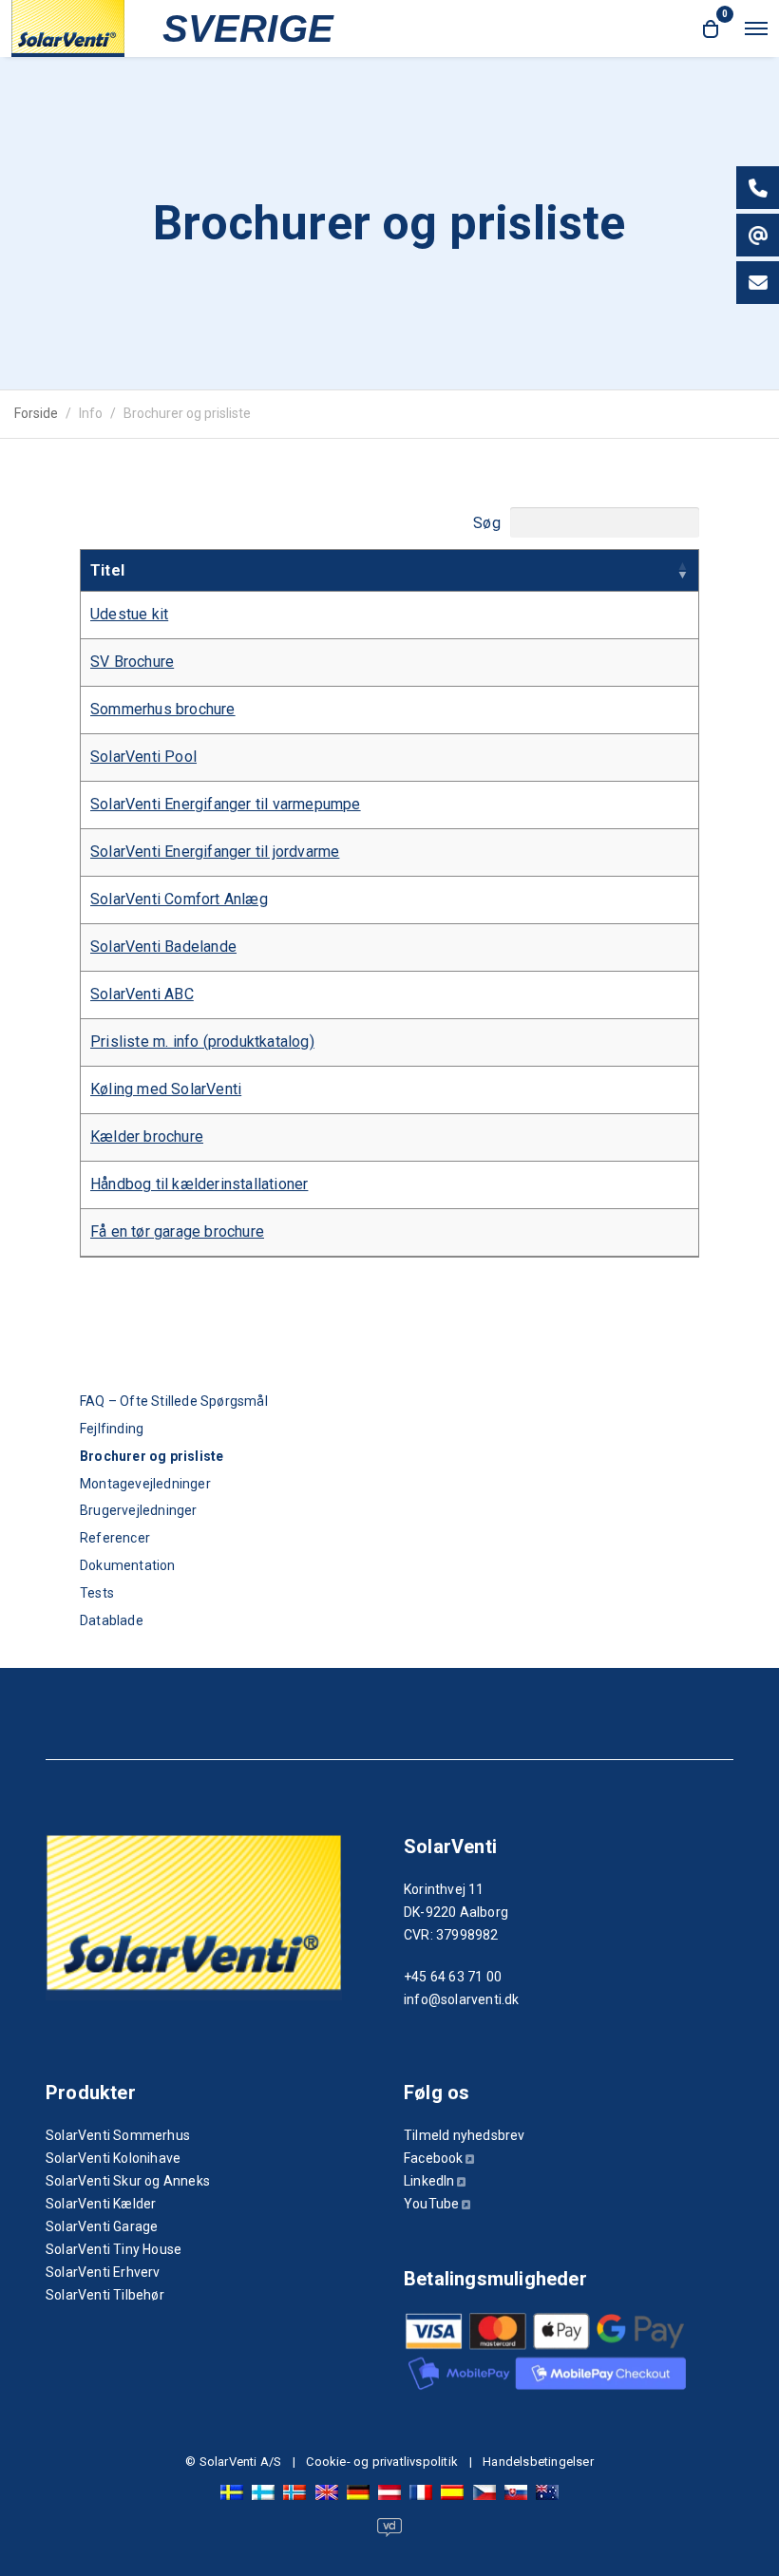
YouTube (431, 2204)
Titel (107, 570)
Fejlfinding (112, 1429)
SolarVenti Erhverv (103, 2272)
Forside (36, 413)
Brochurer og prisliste (152, 1456)
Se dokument (125, 614)
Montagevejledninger (145, 1484)
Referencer (115, 1538)
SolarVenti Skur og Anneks (128, 2181)
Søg (489, 522)
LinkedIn (429, 2181)
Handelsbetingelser (538, 2462)
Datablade (112, 1620)
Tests (97, 1593)
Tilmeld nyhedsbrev (465, 2135)
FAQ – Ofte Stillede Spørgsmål (174, 1401)
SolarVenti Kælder (101, 2204)
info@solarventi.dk (462, 1999)
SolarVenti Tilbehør (105, 2295)
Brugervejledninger (139, 1510)
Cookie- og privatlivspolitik (382, 2462)
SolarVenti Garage (102, 2226)
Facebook (434, 2158)
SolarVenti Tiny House (114, 2249)
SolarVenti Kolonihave (113, 2158)
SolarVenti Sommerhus (118, 2135)
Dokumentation (128, 1565)
